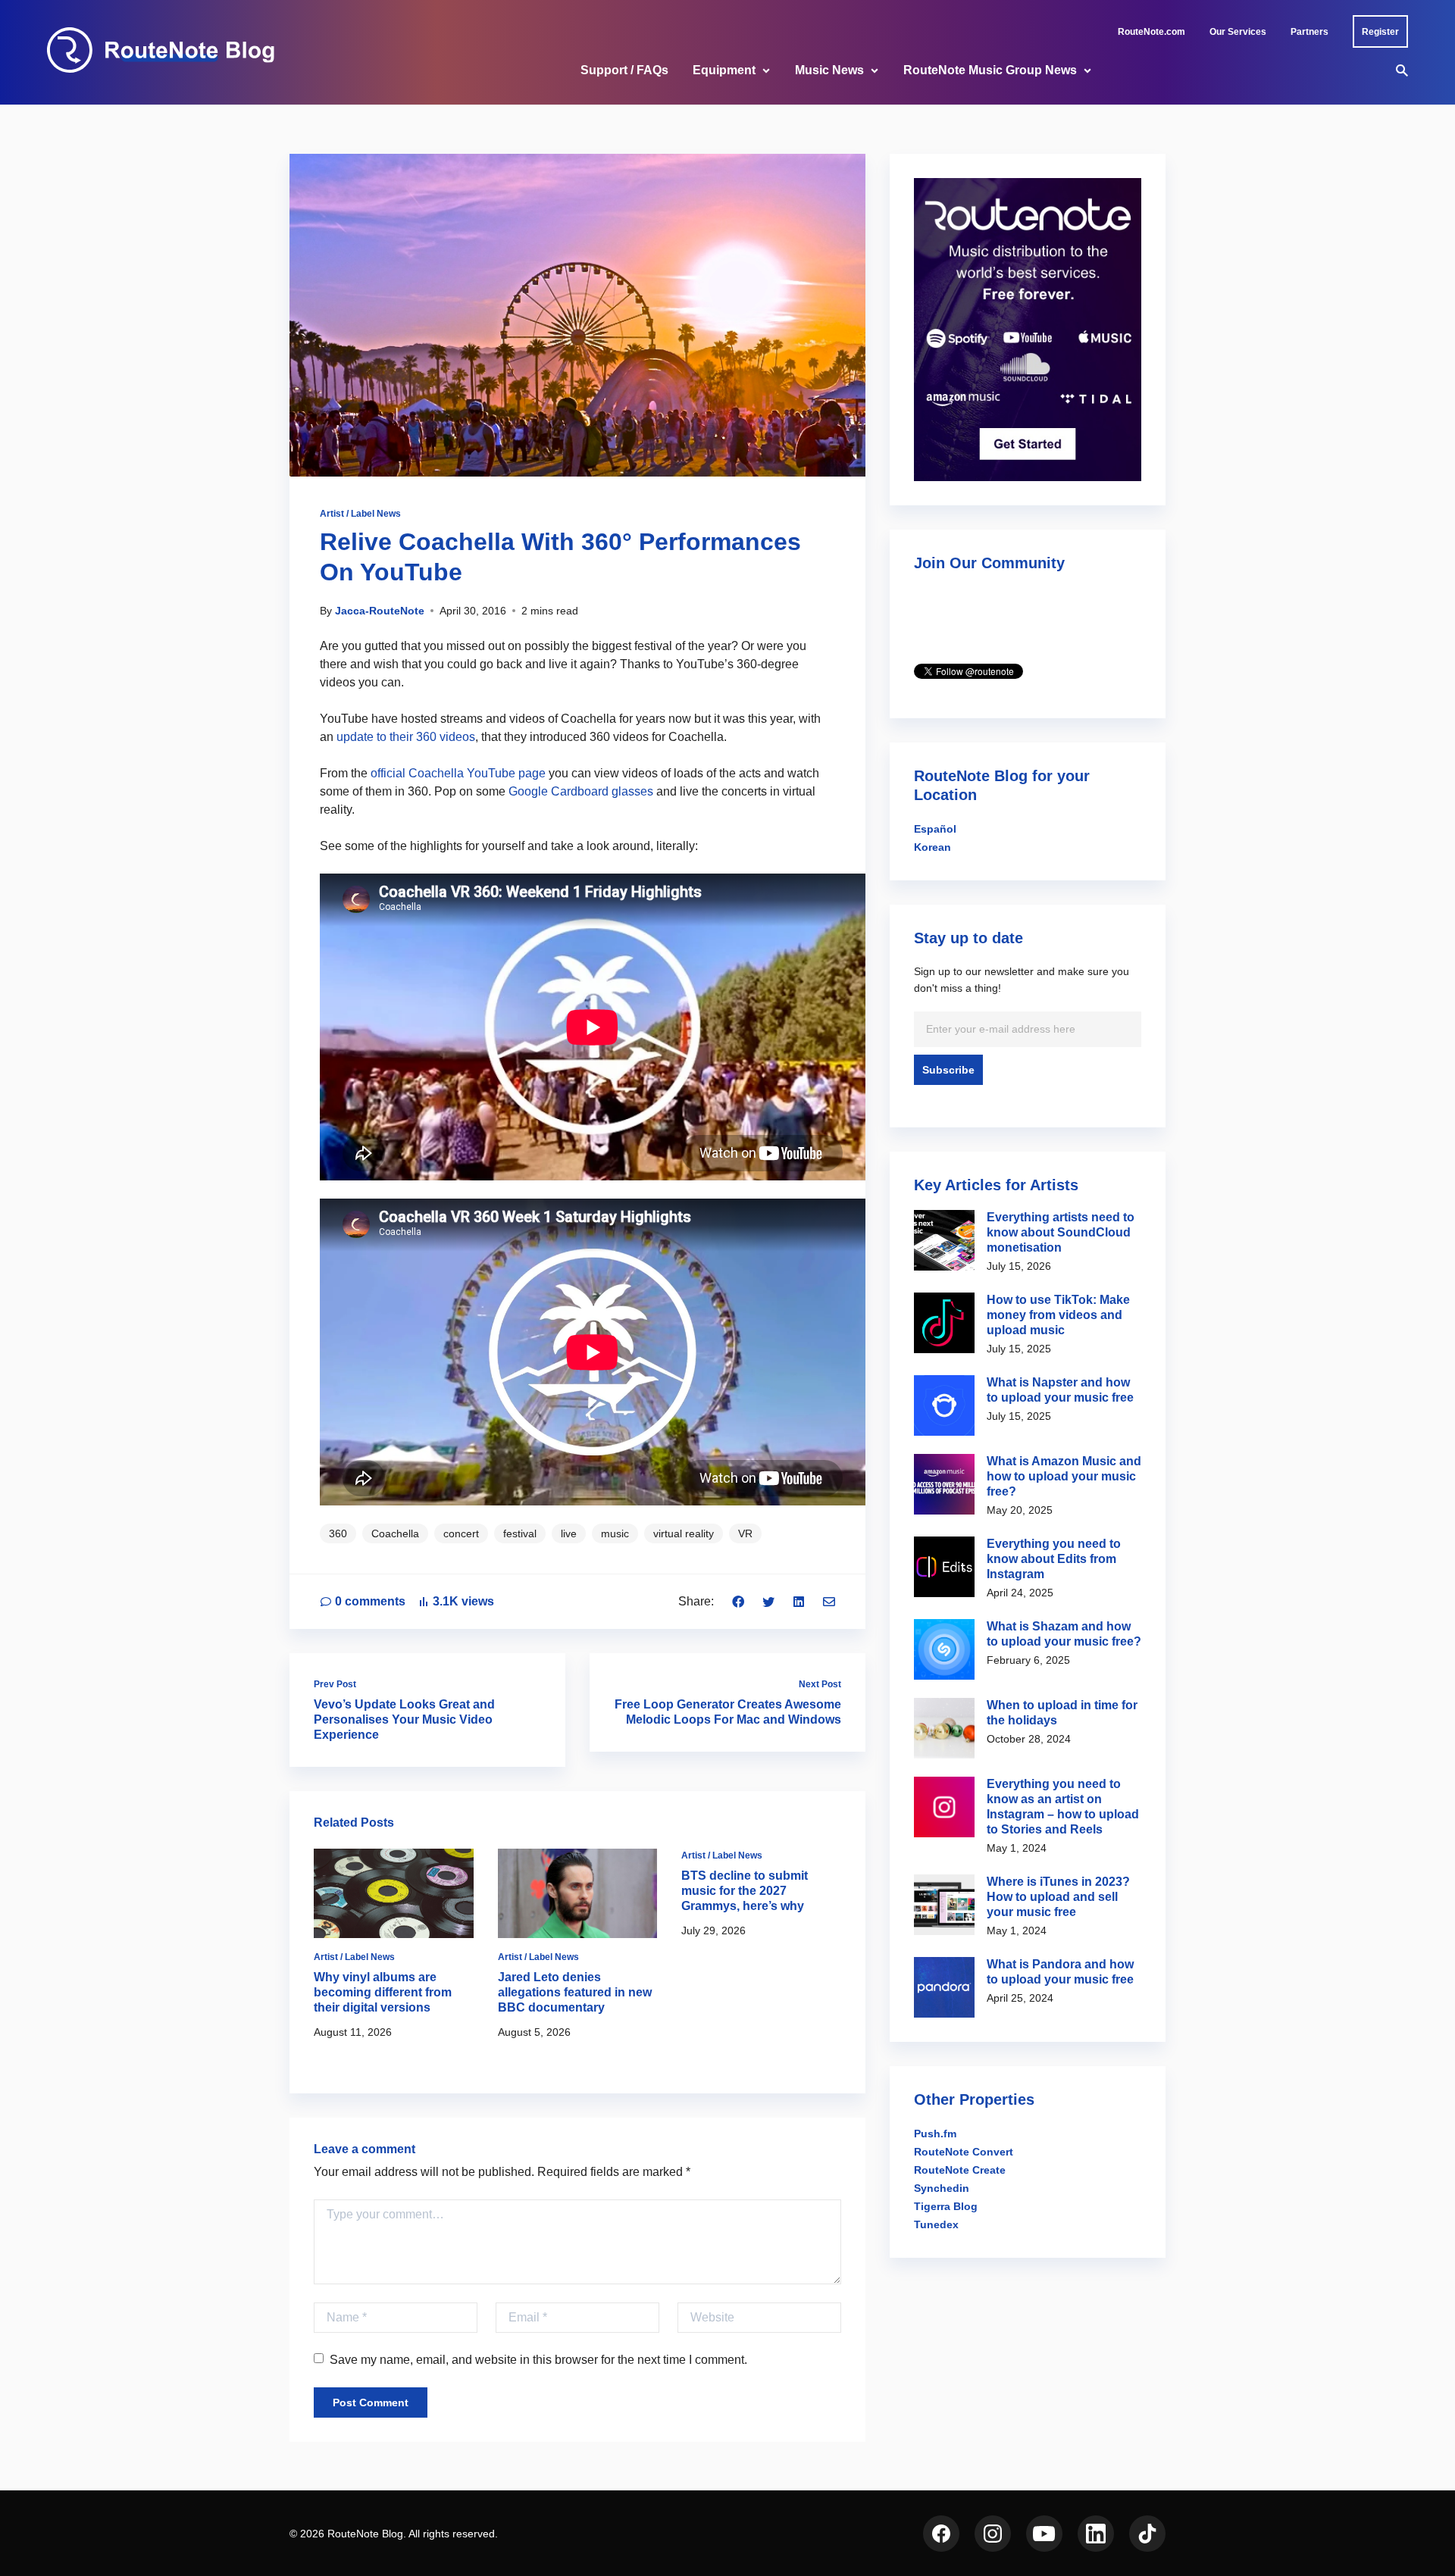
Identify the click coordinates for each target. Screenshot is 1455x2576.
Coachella (395, 1533)
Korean (932, 847)
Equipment (724, 70)
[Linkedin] (799, 1601)
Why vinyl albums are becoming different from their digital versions (383, 1992)
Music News (829, 70)
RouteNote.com (1151, 32)
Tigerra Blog (946, 2206)
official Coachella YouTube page (457, 773)
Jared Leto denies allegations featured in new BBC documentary (575, 1992)
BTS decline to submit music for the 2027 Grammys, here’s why (745, 1891)
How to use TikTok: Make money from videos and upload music (1058, 1315)
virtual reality (684, 1533)
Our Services (1238, 32)
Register (1380, 32)
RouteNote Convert (964, 2152)
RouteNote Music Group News (990, 70)
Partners (1309, 32)
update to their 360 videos (406, 737)
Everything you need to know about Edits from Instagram (1054, 1559)
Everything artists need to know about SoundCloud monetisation (1061, 1232)
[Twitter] (768, 1601)
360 (338, 1533)
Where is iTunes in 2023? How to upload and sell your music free (1058, 1897)
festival (520, 1533)
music (615, 1533)
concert (461, 1533)
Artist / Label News (360, 514)
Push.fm (935, 2134)
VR (745, 1533)
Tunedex (936, 2224)
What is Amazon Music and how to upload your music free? (1064, 1476)
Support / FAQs (624, 70)
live (569, 1533)
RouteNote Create (960, 2170)
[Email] (829, 1601)
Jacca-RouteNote (380, 611)
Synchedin (942, 2188)
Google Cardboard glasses (581, 791)
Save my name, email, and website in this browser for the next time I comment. (538, 2360)
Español (935, 829)
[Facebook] (738, 1601)
